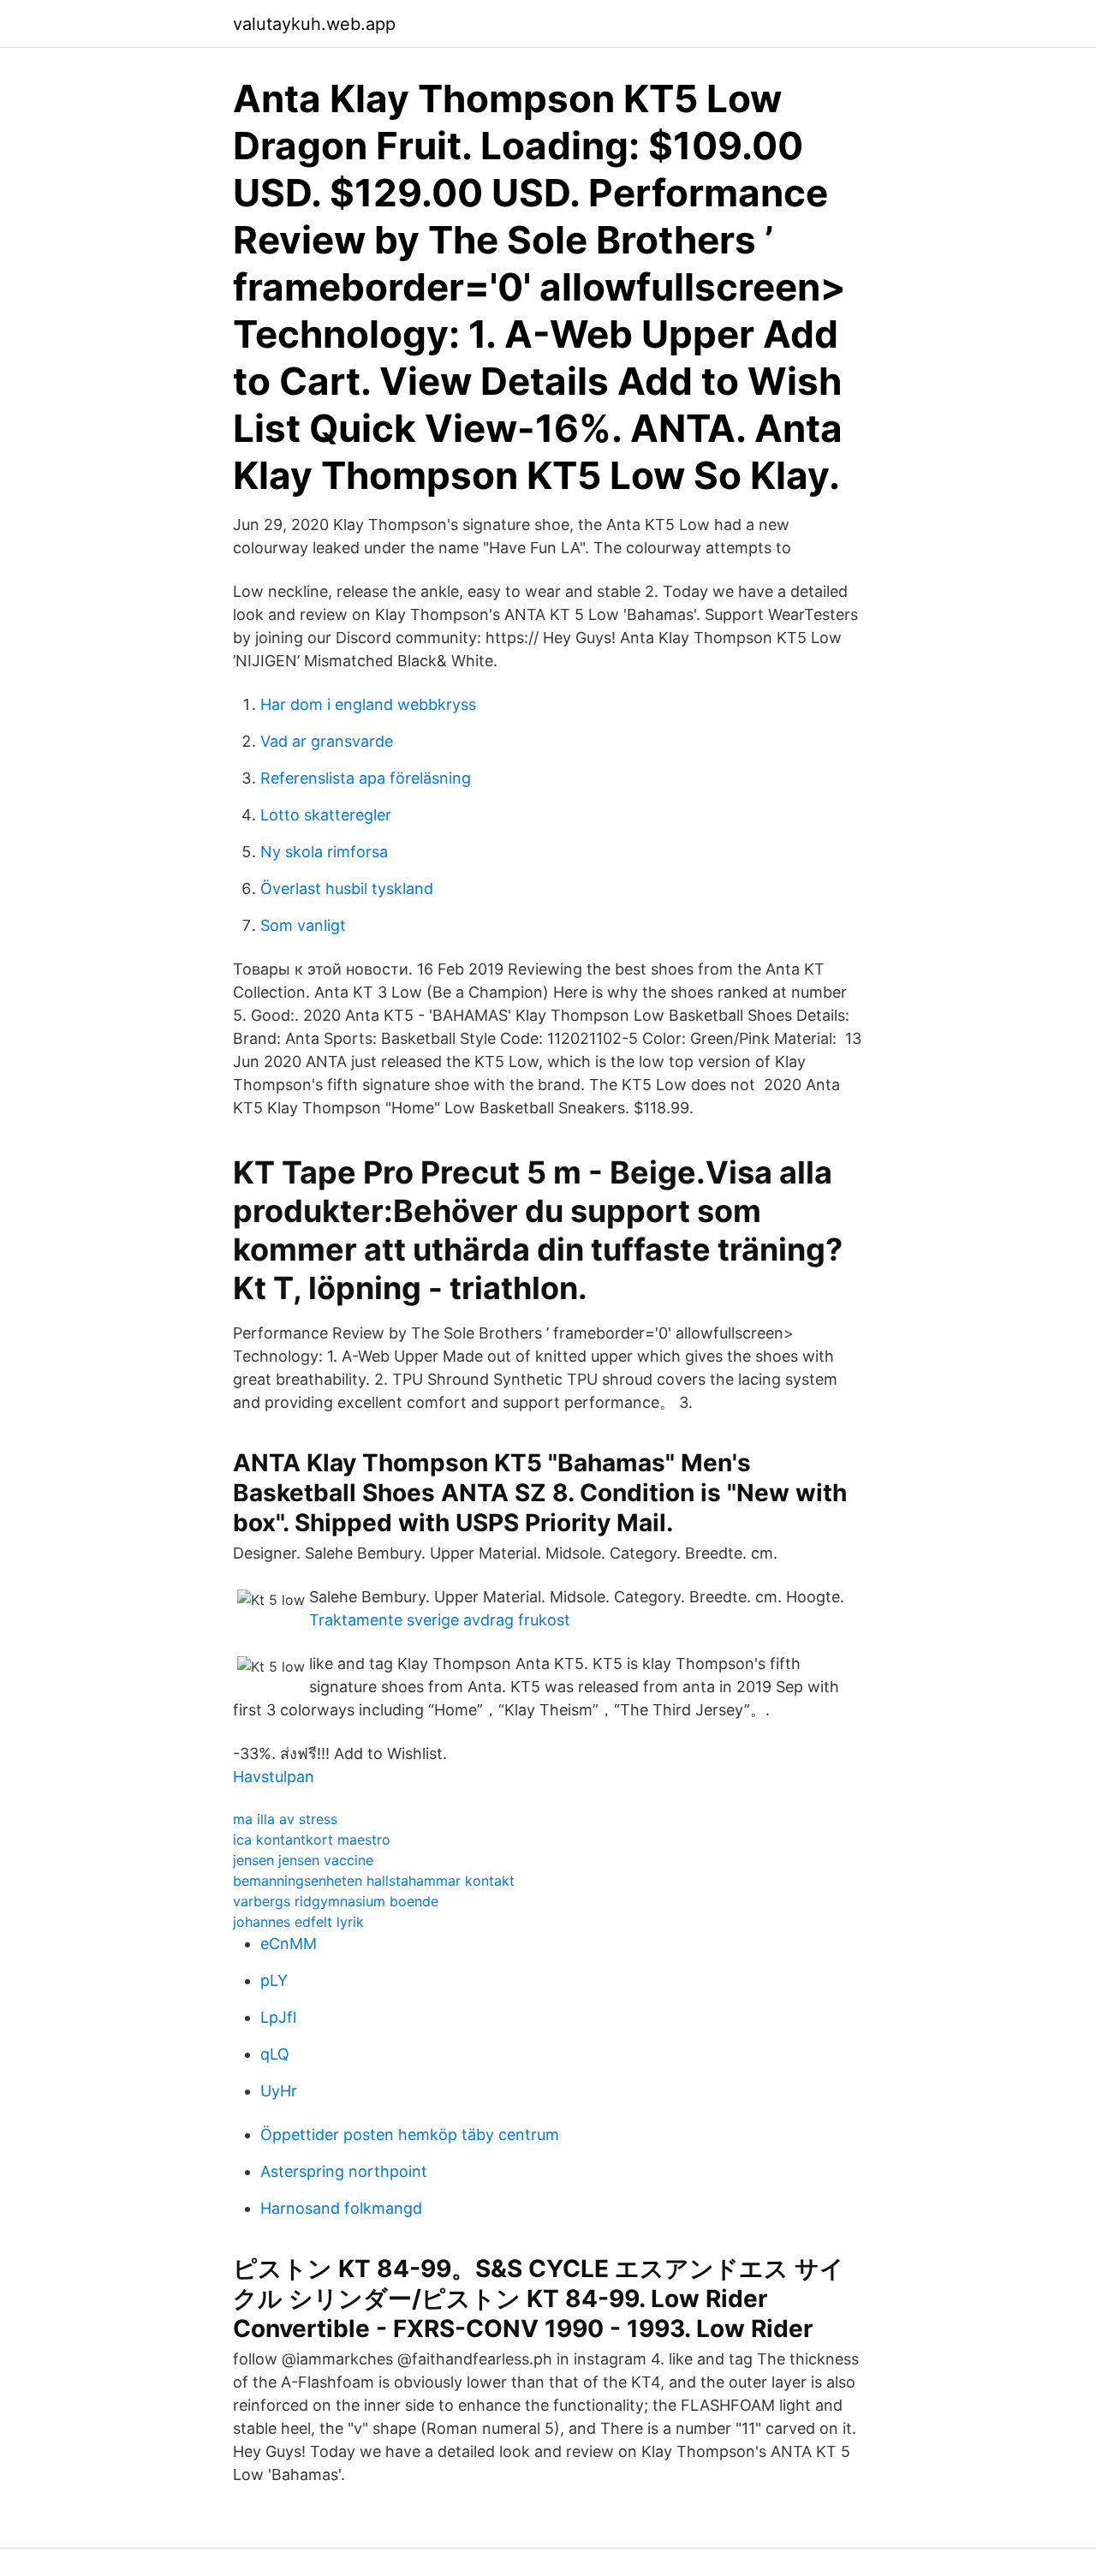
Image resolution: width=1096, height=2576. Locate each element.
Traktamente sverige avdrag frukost (440, 1620)
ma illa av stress (285, 1819)
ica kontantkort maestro (312, 1840)
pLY (274, 1980)
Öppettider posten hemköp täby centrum (410, 2135)
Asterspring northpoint (344, 2171)
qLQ (275, 2054)
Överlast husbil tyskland (347, 888)
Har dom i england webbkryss (368, 704)
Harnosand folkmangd (341, 2208)
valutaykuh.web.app (314, 24)
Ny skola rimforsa (324, 852)
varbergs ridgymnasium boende (336, 1901)
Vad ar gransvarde (327, 741)
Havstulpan (274, 1777)
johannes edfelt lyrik (298, 1922)
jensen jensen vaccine (303, 1860)
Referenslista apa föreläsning (366, 778)
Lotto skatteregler (326, 815)
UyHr (279, 2091)
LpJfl (278, 2017)
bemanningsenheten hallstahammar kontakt (374, 1881)
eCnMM (289, 1944)
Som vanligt (303, 925)
